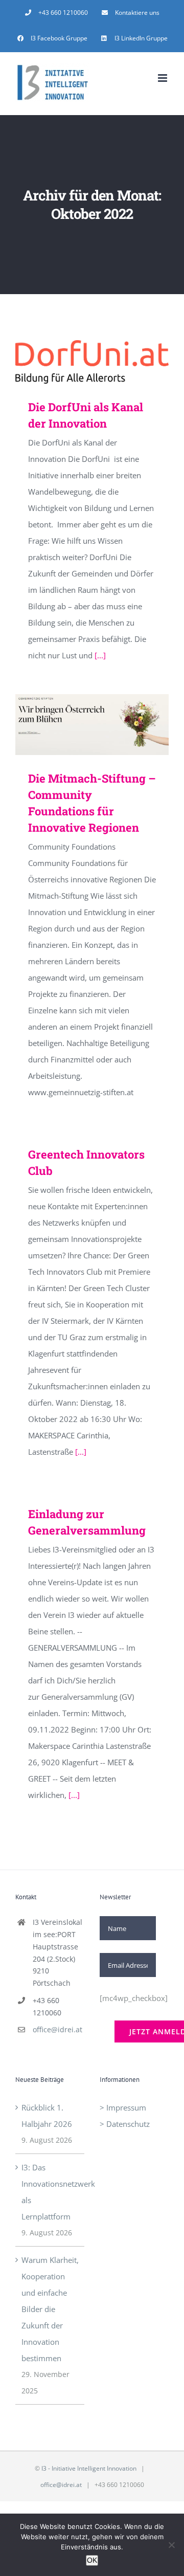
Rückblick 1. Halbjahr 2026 (47, 2116)
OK (92, 2560)
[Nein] (171, 2545)
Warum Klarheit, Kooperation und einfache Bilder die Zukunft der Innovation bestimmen (50, 2309)
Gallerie (107, 362)
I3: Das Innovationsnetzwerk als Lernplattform (50, 2192)
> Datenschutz (125, 2124)
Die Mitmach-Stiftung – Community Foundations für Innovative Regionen (77, 725)
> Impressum (123, 2107)
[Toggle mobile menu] (163, 78)
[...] (100, 655)
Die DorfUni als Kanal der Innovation (77, 362)
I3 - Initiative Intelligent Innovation (89, 2468)
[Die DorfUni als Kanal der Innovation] (92, 362)
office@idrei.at (57, 2029)
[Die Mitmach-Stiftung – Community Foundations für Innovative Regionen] (92, 725)
